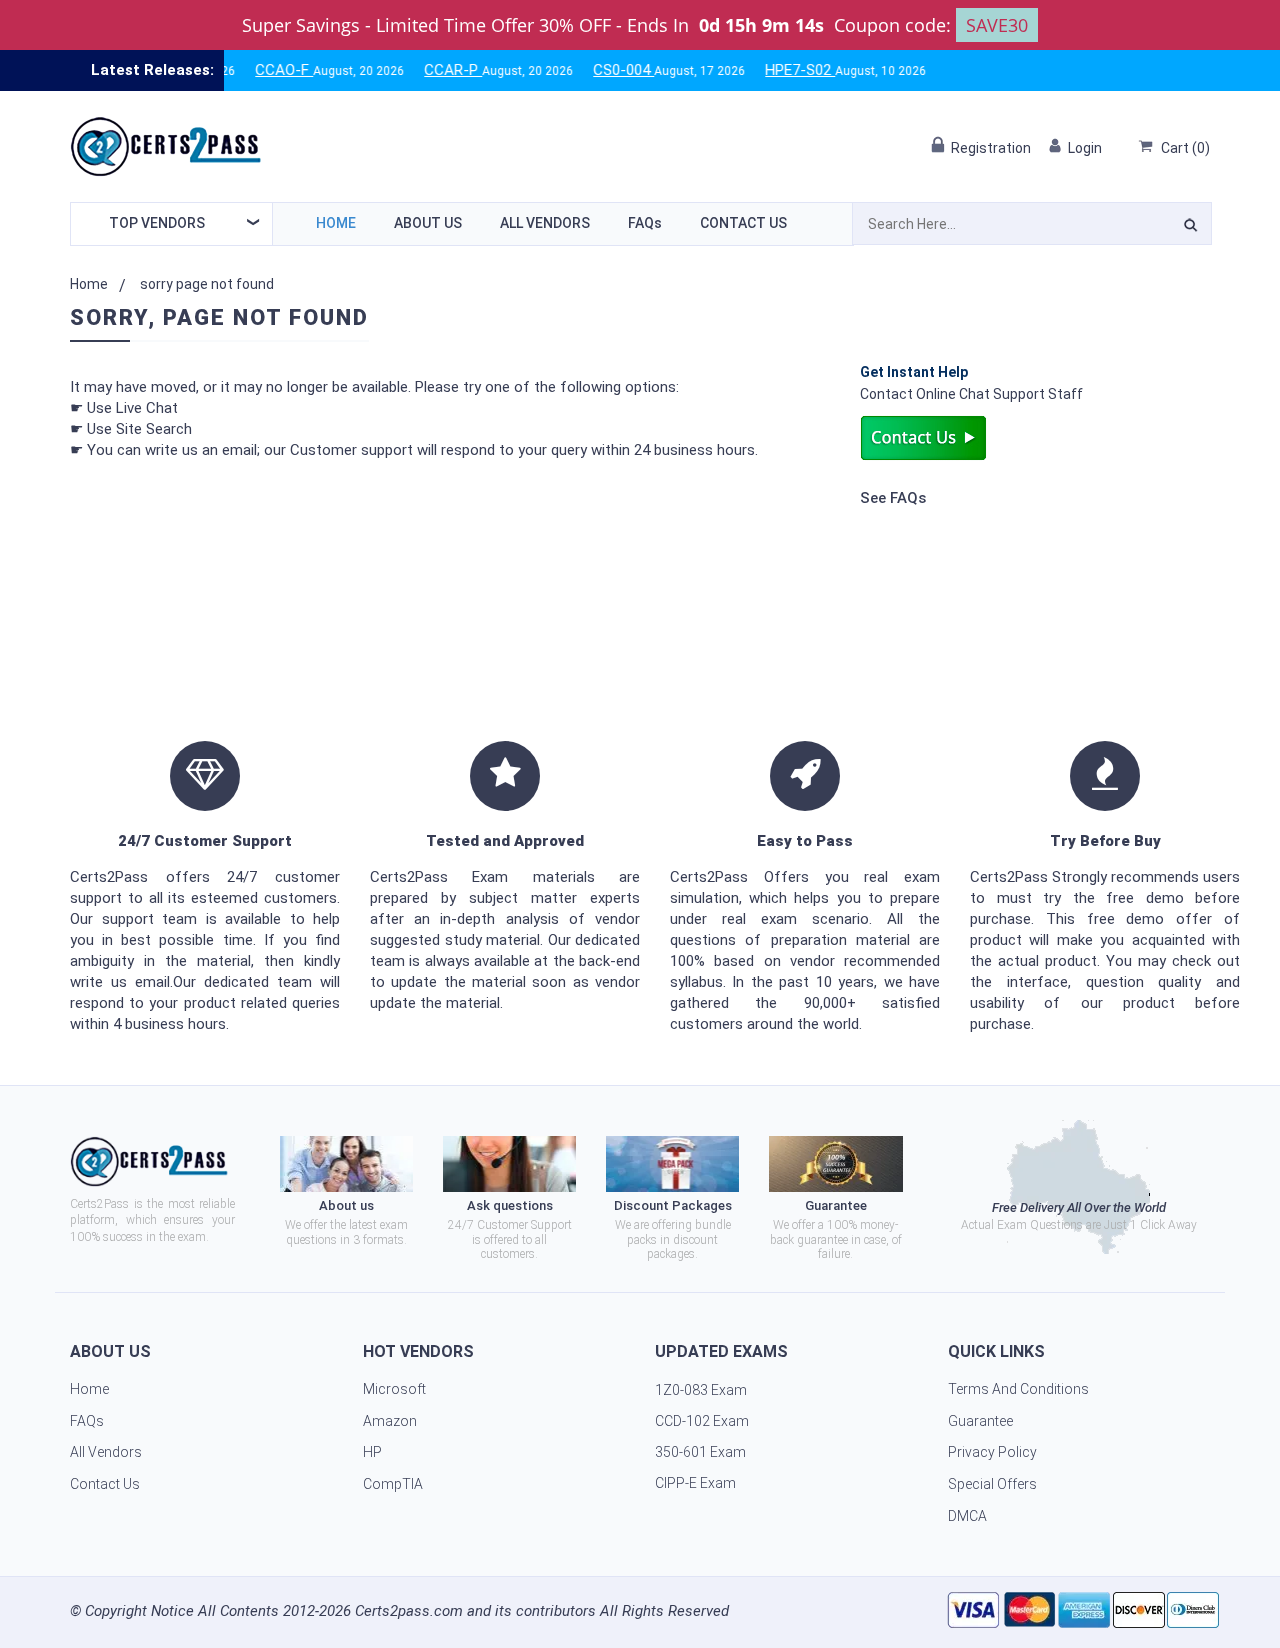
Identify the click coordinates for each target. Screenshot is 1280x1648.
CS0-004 (596, 70)
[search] (1190, 228)
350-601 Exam (700, 1452)
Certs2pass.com (409, 1611)
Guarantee (980, 1421)
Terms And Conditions (1018, 1389)
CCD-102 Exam (702, 1421)
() (1185, 148)
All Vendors (545, 223)
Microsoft (394, 1389)
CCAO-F (257, 70)
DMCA (967, 1516)
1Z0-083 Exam (701, 1390)
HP (372, 1452)
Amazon (390, 1421)
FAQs (645, 223)
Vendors (157, 223)
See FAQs (893, 498)
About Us (428, 223)
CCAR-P (426, 70)
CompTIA (393, 1484)
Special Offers (992, 1484)
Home (336, 223)
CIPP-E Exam (695, 1483)
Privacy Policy (992, 1452)
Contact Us (743, 223)
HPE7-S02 (773, 70)
